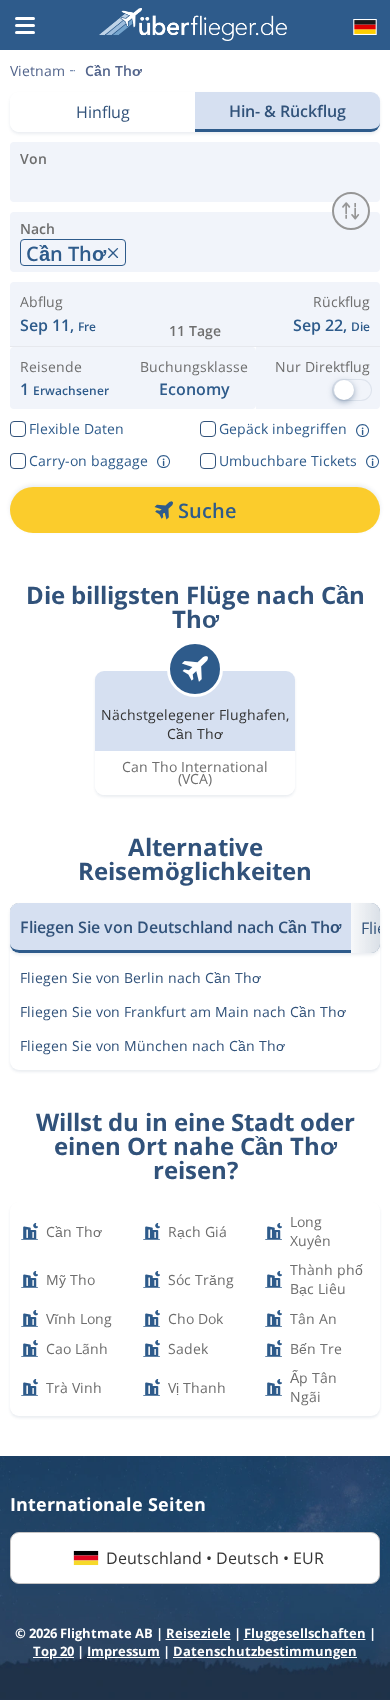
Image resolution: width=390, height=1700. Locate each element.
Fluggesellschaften (305, 1633)
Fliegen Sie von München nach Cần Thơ (152, 1045)
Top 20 (53, 1651)
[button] (25, 27)
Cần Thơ (113, 70)
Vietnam (37, 70)
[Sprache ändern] (363, 27)
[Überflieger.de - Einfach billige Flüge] (193, 24)
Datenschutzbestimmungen (265, 1651)
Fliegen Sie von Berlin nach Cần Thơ (140, 977)
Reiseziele (198, 1633)
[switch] (351, 211)
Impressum (123, 1651)
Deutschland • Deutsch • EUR (215, 1558)
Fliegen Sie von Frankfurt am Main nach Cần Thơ (183, 1011)
